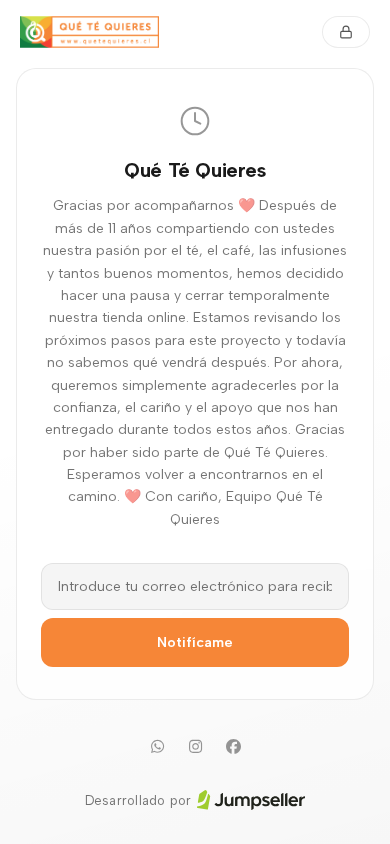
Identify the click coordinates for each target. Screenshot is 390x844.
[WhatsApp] (157, 747)
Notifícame (195, 642)
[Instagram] (195, 747)
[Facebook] (233, 747)
